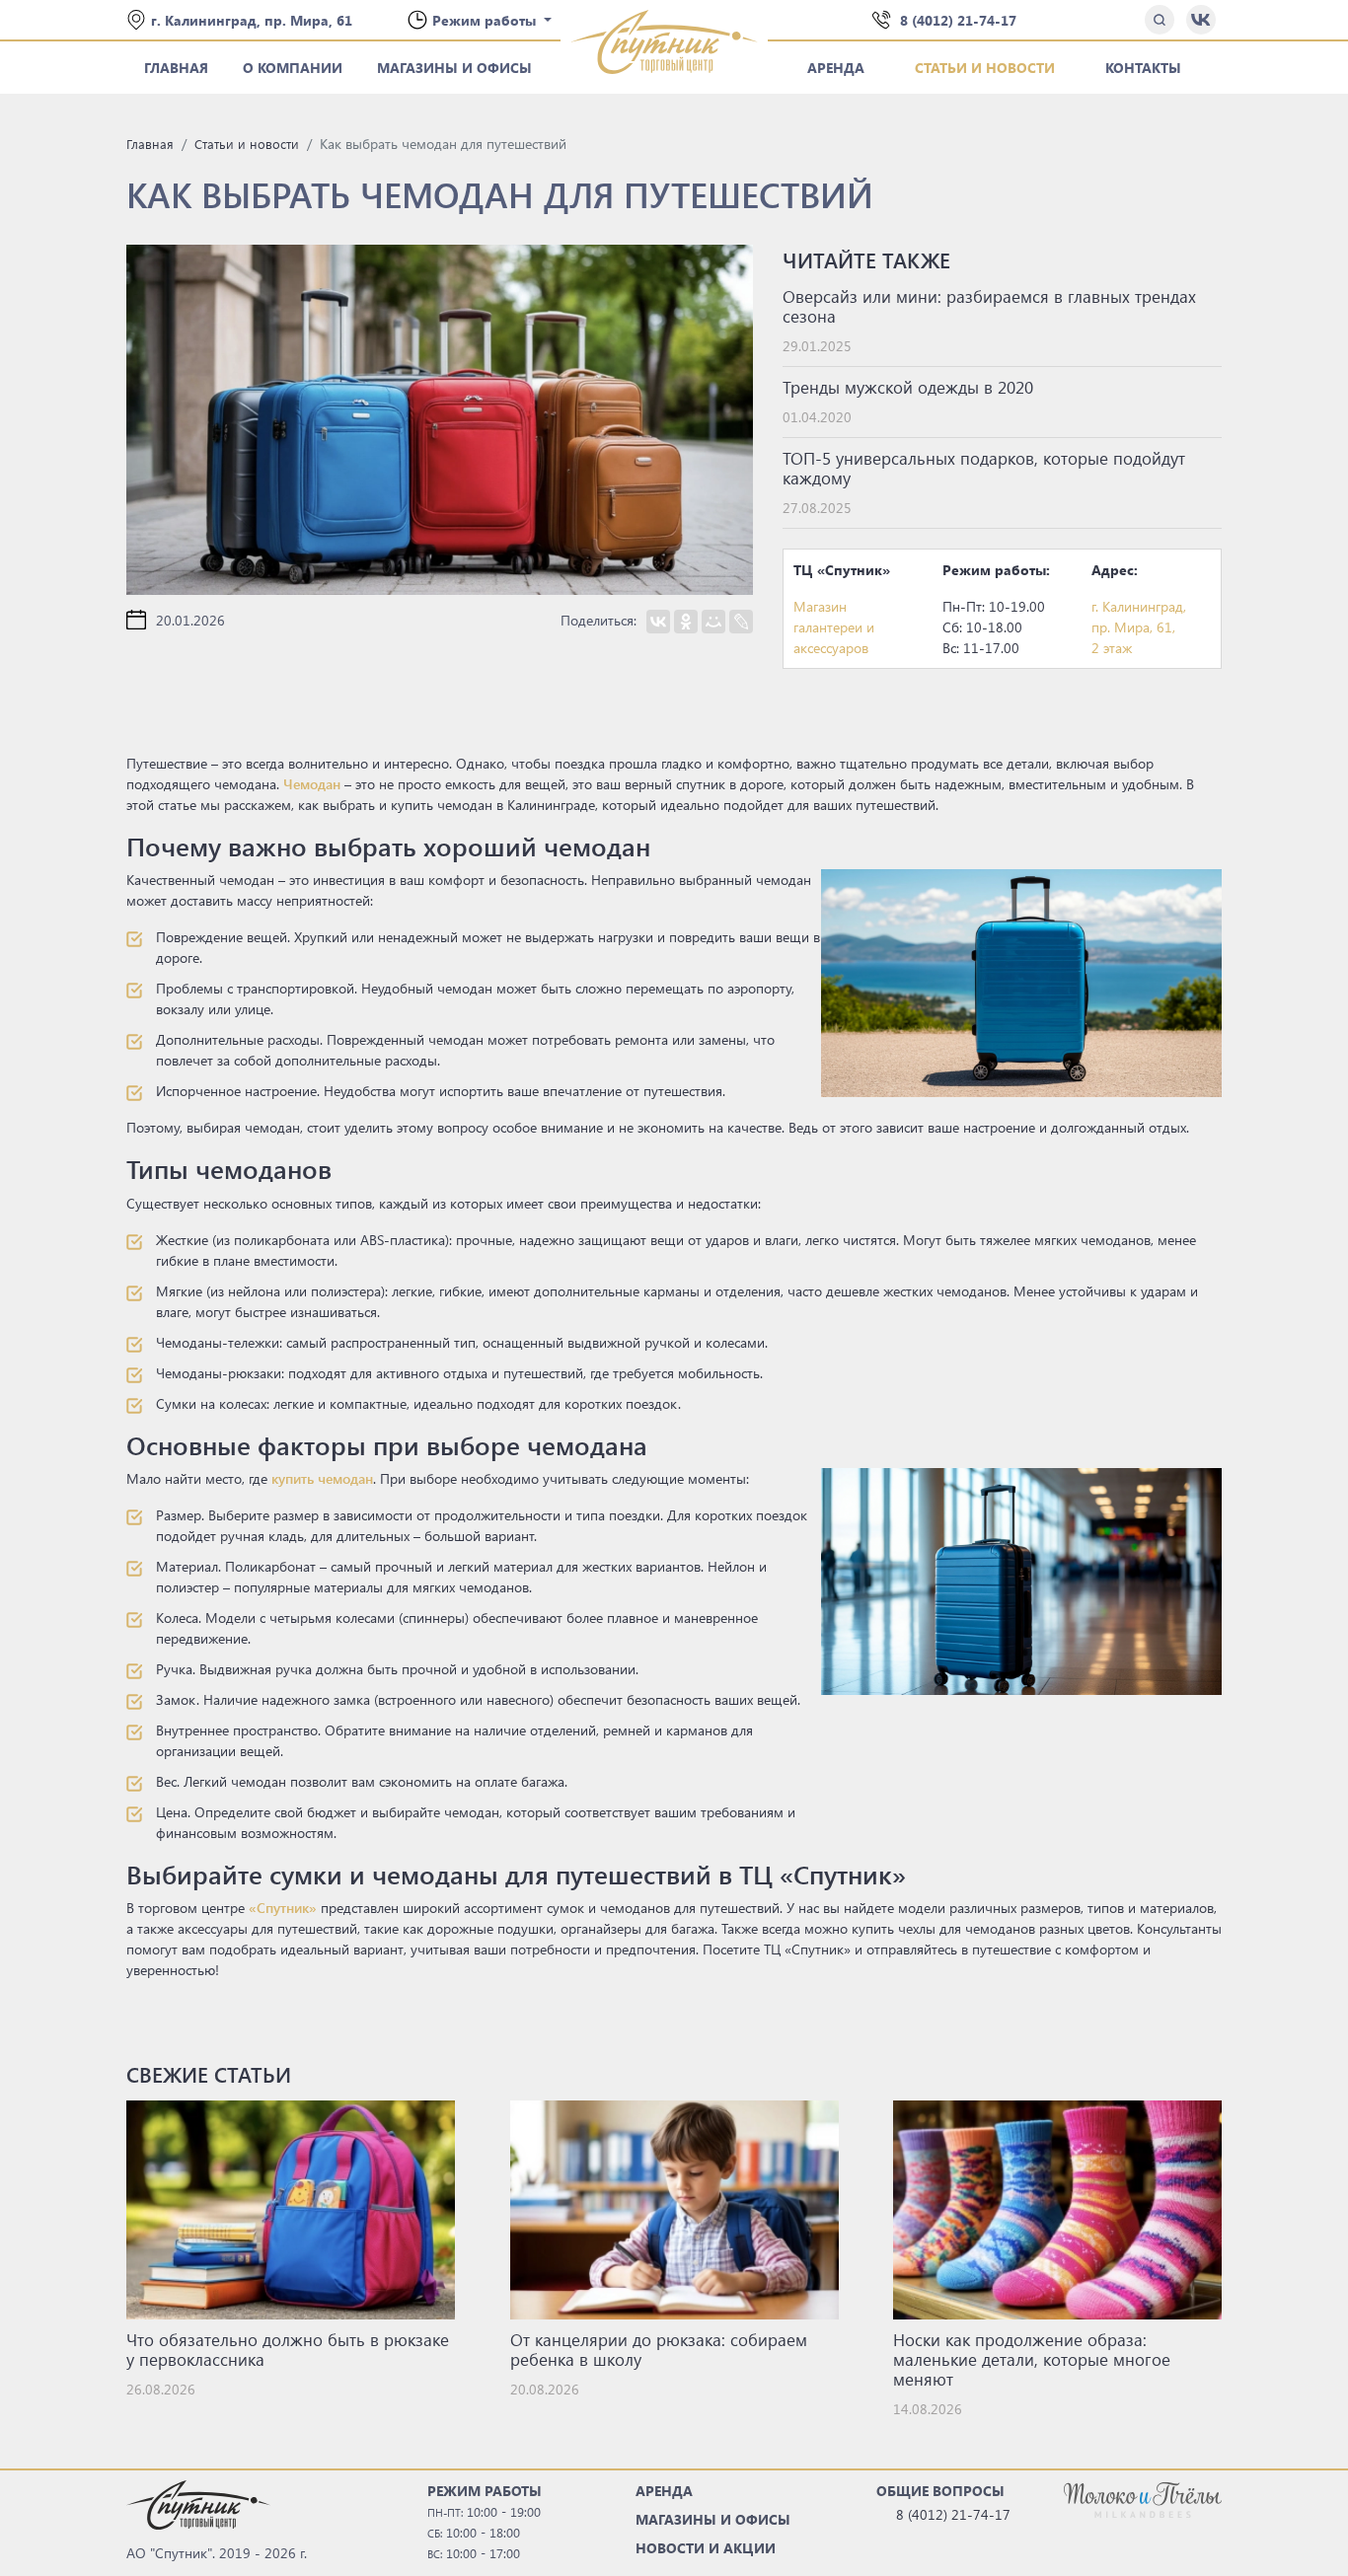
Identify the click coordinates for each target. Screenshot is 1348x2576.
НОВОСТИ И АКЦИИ (706, 2548)
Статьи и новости (985, 68)
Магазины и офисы (454, 68)
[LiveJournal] (741, 622)
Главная (176, 68)
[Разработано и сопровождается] (1143, 2499)
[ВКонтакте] (658, 622)
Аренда (836, 68)
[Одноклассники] (686, 622)
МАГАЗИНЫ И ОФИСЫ (713, 2519)
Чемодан (312, 784)
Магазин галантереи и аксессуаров (834, 627)
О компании (293, 68)
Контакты (1143, 68)
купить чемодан (322, 1478)
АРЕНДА (664, 2491)
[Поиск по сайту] (1160, 20)
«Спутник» (283, 1908)
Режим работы (486, 20)
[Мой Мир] (713, 622)
